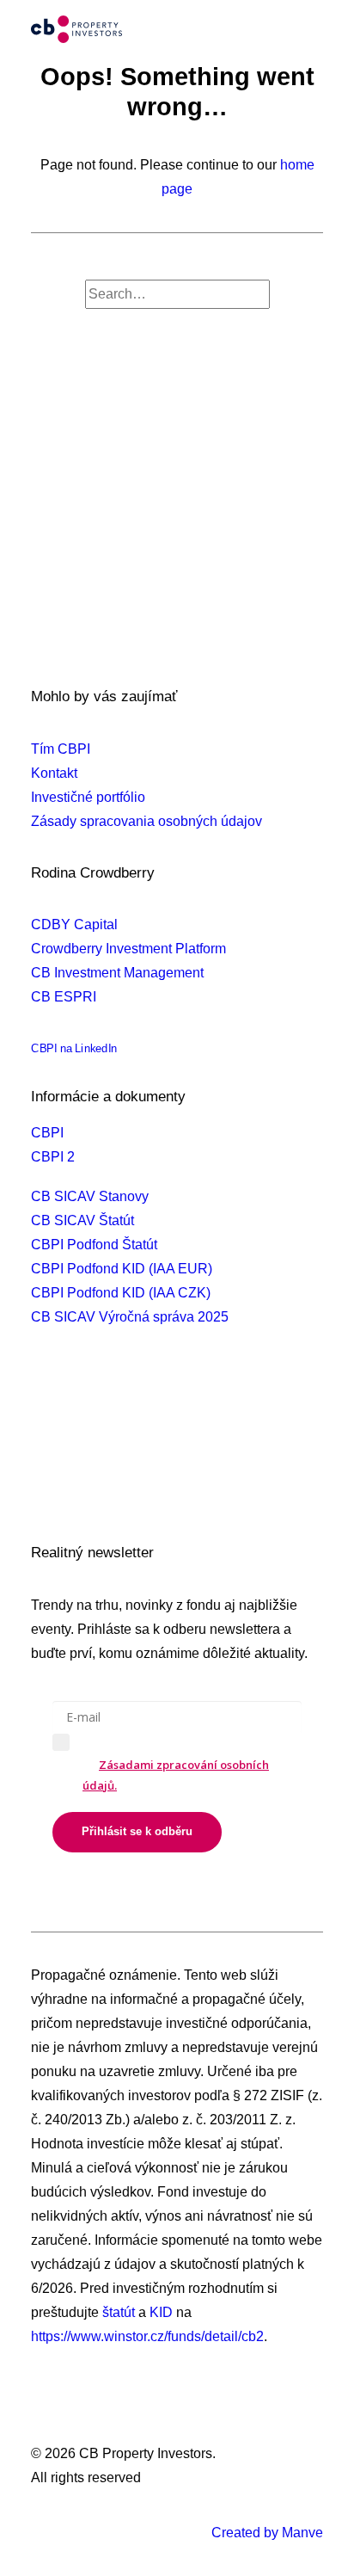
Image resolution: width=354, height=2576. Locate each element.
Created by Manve (267, 2533)
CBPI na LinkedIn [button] (74, 1049)
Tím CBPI (61, 749)
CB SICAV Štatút (82, 1220)
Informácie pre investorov (107, 1501)
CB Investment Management (117, 973)
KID (161, 2312)
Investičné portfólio (88, 797)
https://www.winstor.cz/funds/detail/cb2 (147, 2336)
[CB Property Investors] (76, 29)
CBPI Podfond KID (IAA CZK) (121, 1293)
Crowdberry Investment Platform (128, 949)
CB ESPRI (64, 997)
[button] (314, 29)
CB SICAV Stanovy (90, 1196)
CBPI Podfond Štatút (94, 1245)
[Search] (177, 294)
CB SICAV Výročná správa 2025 (130, 1317)
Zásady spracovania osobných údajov (146, 821)
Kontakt (54, 773)
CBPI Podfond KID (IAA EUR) (122, 1269)
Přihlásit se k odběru (137, 1831)
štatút (119, 2312)
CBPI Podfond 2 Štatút (100, 1405)
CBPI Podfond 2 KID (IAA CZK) (126, 1453)
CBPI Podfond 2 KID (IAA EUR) (127, 1429)
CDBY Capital (74, 924)
